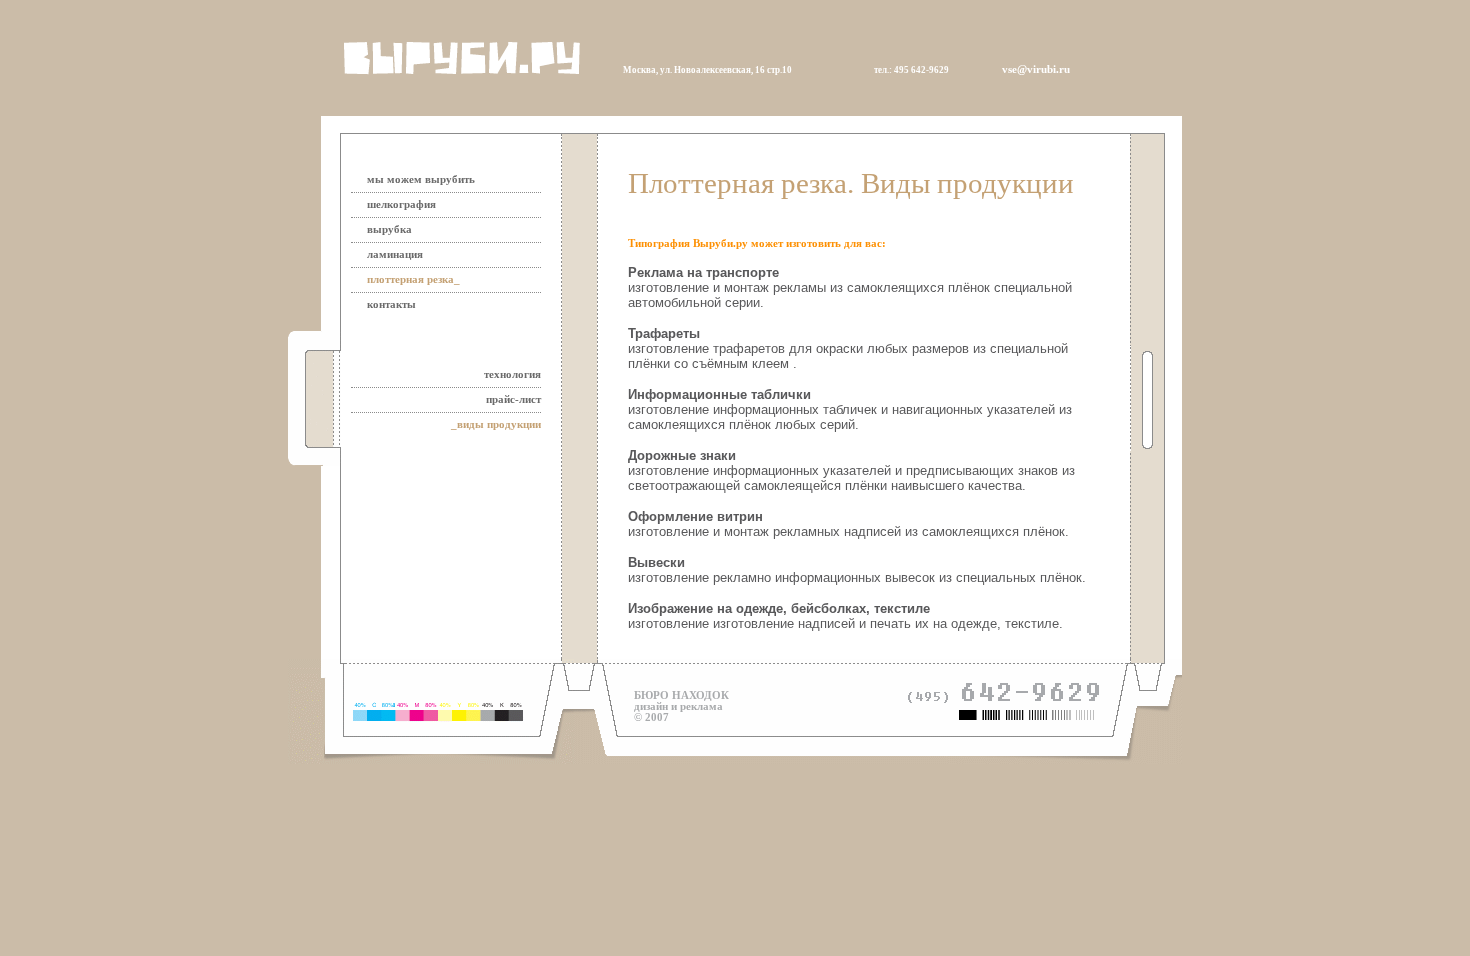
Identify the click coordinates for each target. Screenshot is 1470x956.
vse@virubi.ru (1036, 69)
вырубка (389, 229)
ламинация (395, 254)
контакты (391, 304)
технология (512, 374)
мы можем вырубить (421, 179)
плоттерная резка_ (413, 279)
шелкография (401, 204)
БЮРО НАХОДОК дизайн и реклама (681, 701)
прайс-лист (513, 399)
